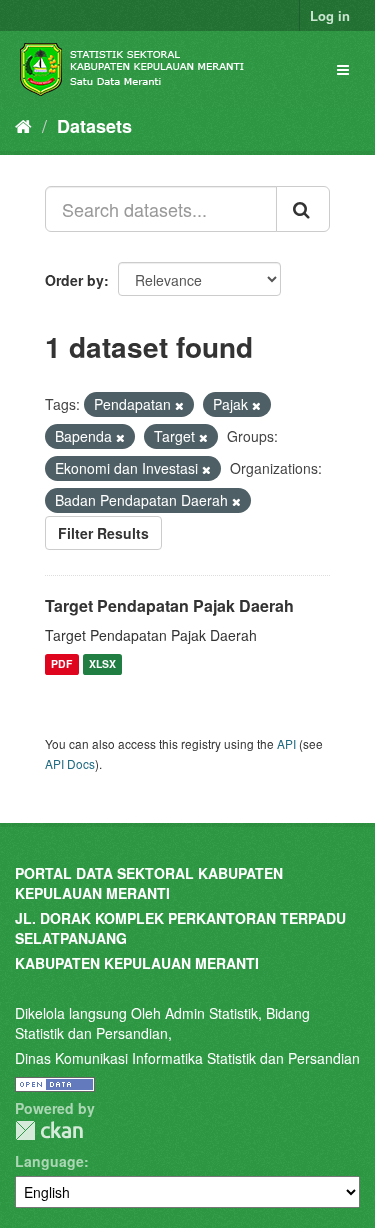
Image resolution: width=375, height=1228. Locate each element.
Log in (330, 15)
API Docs (70, 763)
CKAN (49, 1130)
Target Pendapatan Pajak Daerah (169, 605)
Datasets (94, 126)
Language (49, 1161)
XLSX (102, 664)
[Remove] (179, 405)
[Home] (23, 125)
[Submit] (303, 209)
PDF (61, 664)
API (286, 743)
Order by (74, 280)
